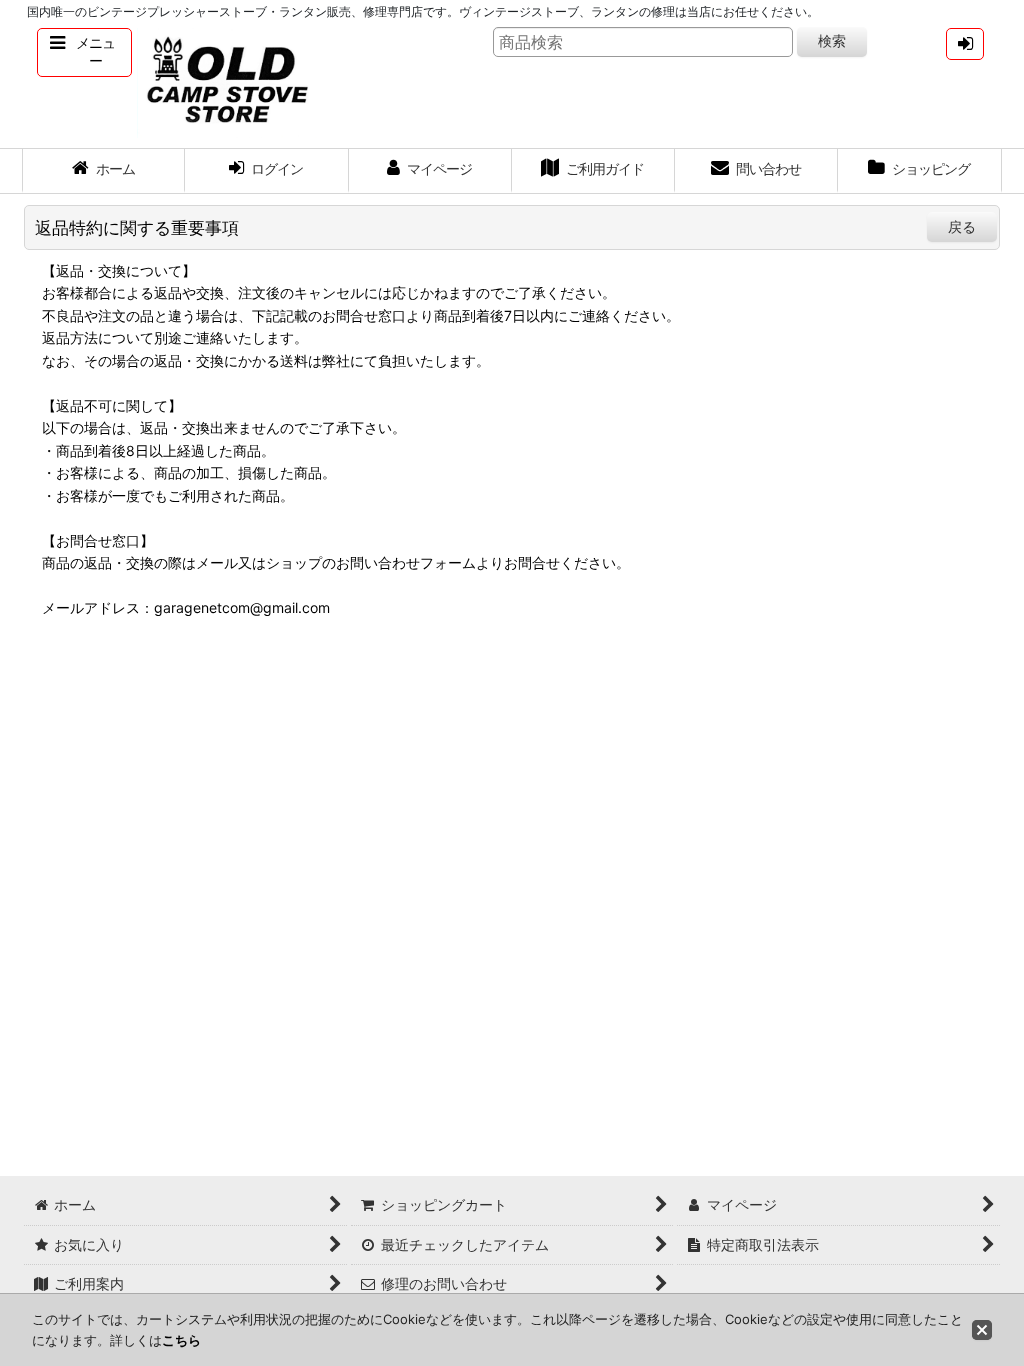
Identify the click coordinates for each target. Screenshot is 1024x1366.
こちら (181, 1340)
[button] (84, 52)
